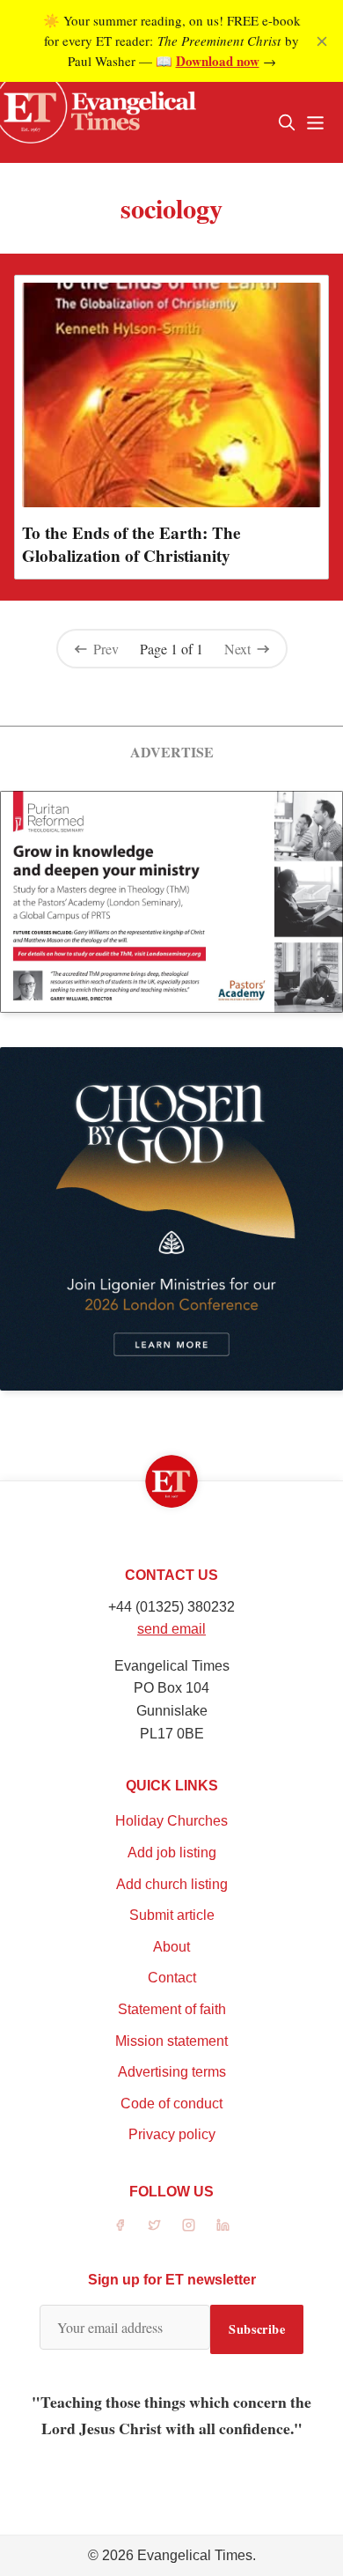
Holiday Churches (171, 1821)
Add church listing (172, 1884)
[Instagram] (189, 2225)
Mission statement (171, 2041)
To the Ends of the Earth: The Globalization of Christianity (131, 544)
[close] (322, 41)
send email (171, 1629)
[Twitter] (154, 2225)
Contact (172, 1978)
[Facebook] (120, 2225)
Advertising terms (172, 2072)
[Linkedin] (223, 2225)
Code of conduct (171, 2104)
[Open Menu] (315, 122)
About (171, 1947)
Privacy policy (172, 2134)
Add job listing (172, 1853)
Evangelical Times (195, 2555)
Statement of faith (172, 2009)
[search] (287, 122)
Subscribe (257, 2329)
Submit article (172, 1915)
